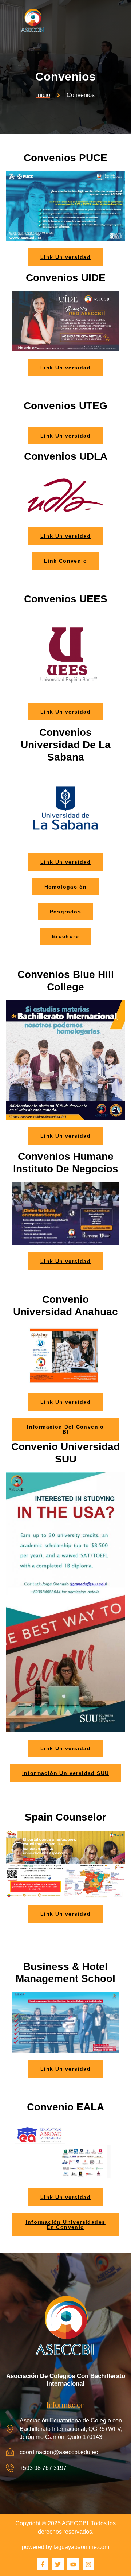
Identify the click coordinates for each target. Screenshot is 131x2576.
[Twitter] (58, 2564)
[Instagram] (88, 2564)
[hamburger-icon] (117, 21)
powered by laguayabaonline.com (65, 2547)
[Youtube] (73, 2564)
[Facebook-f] (43, 2564)
